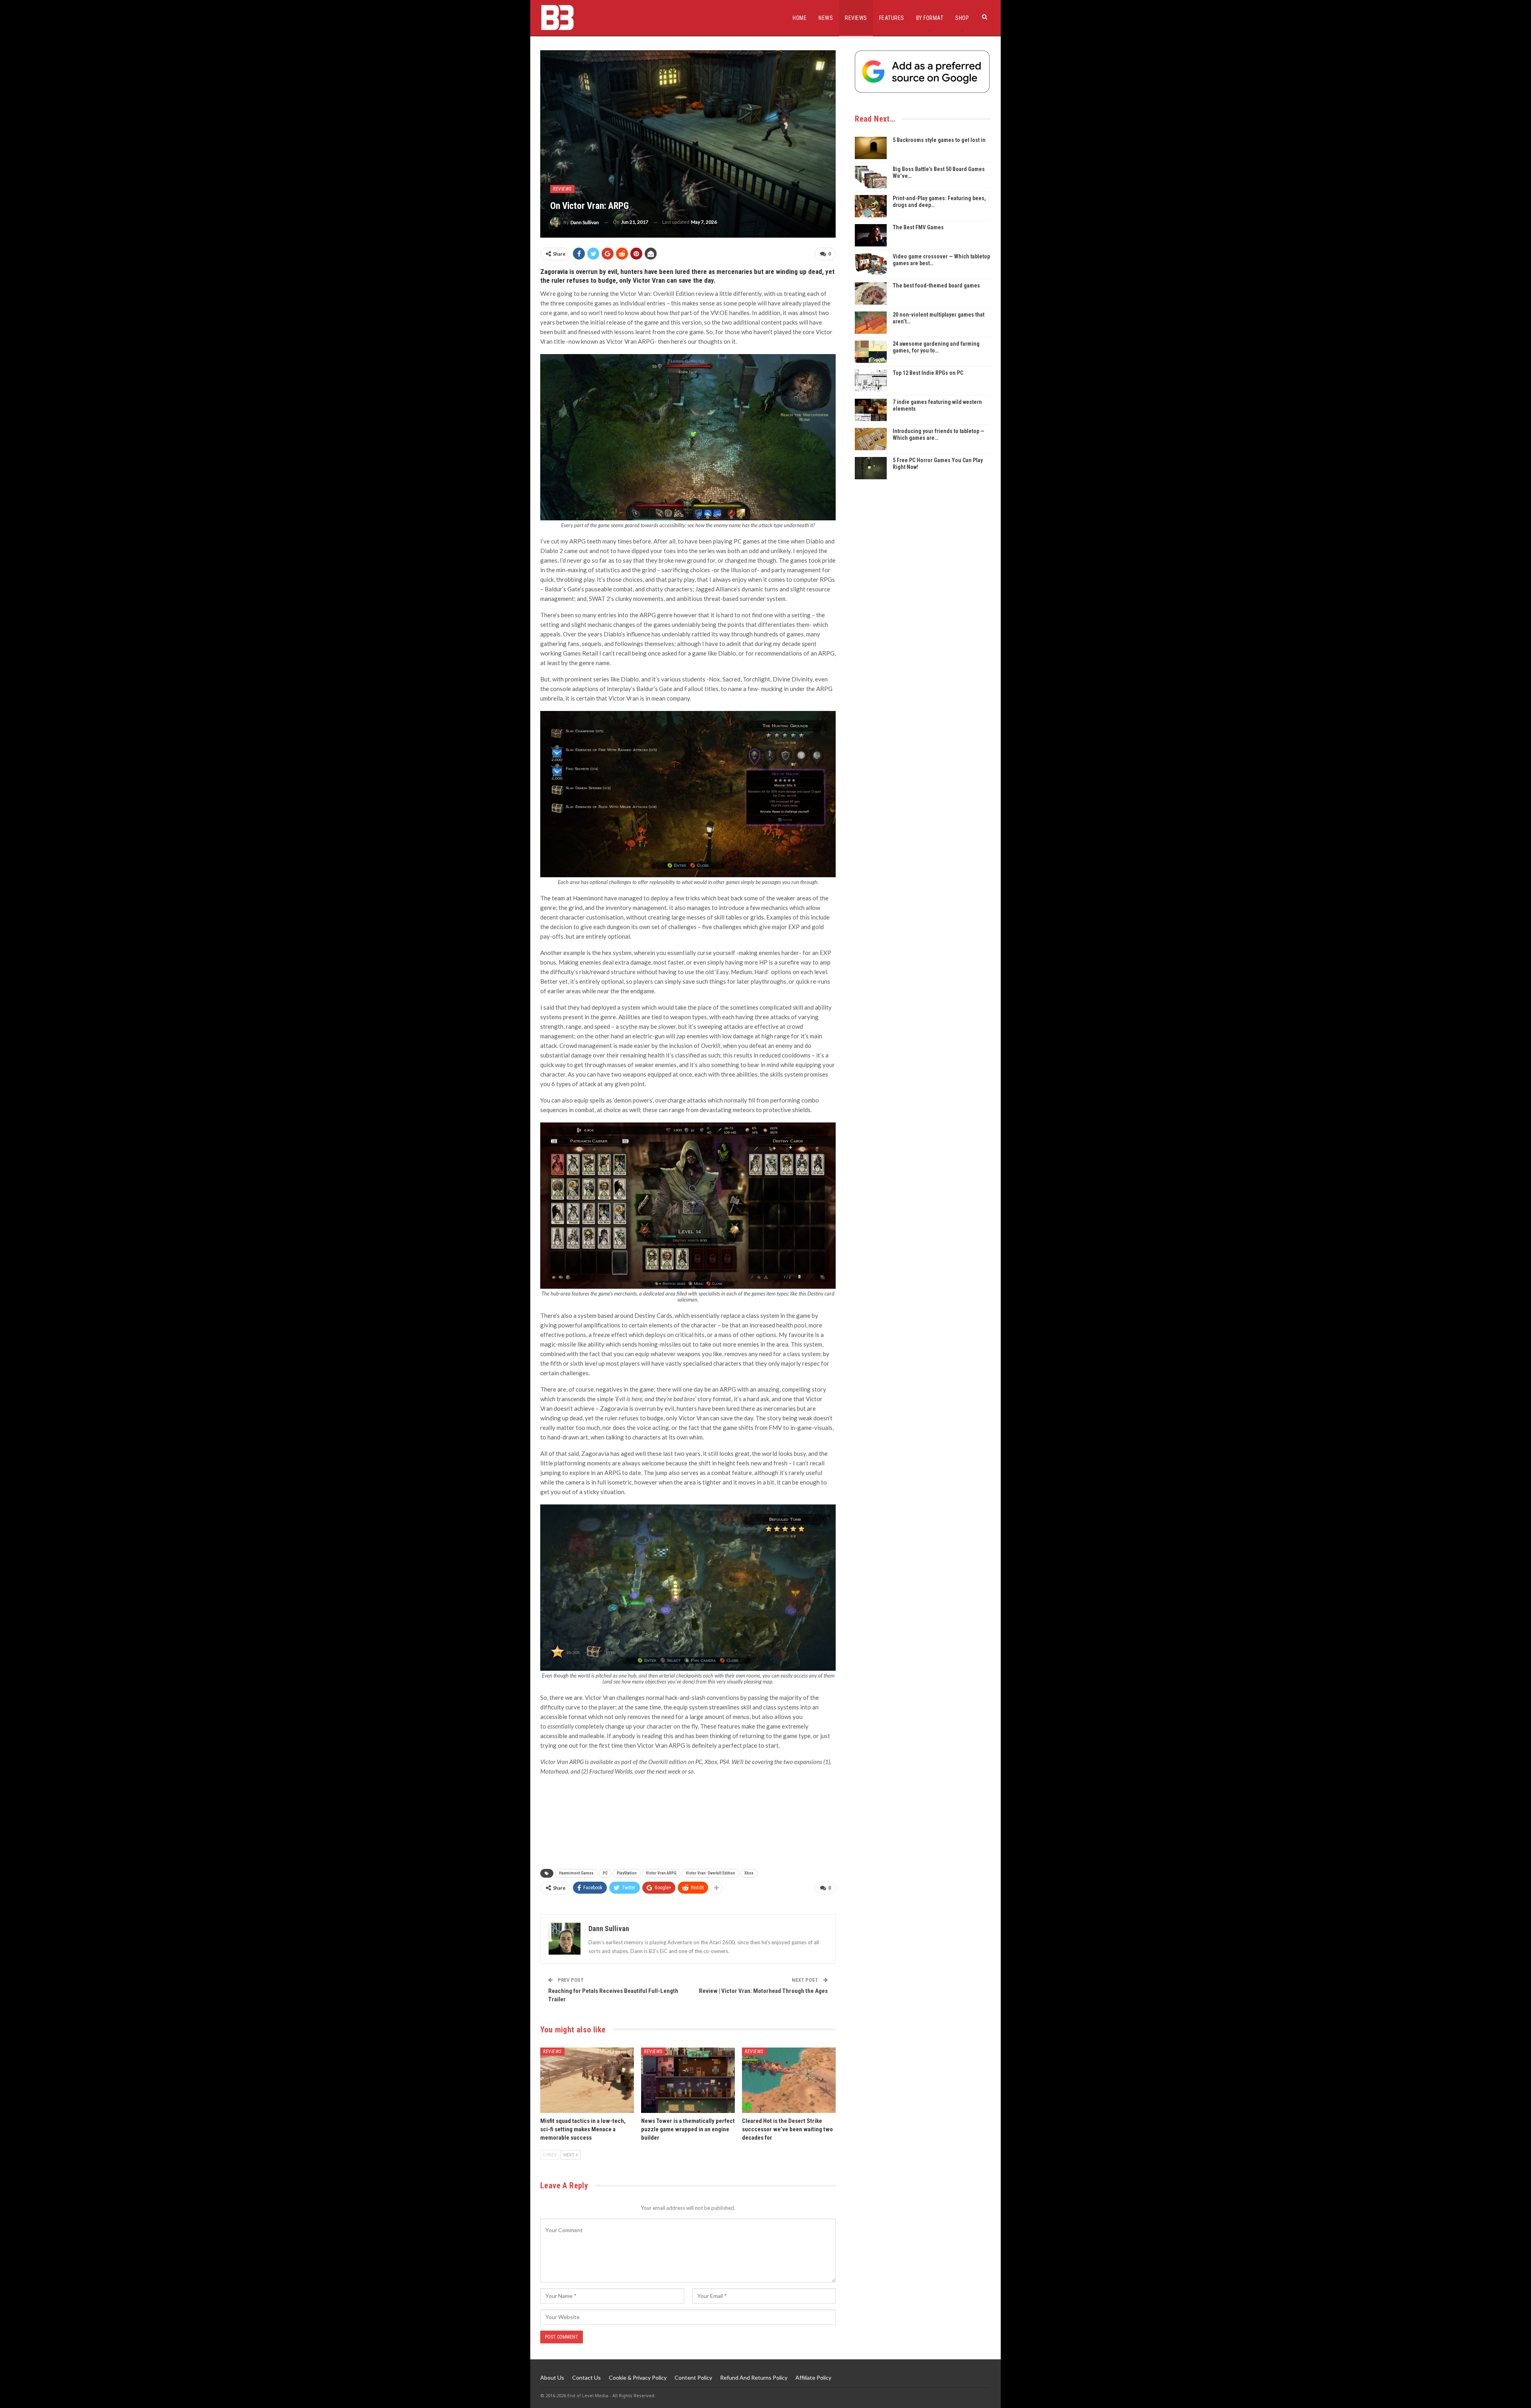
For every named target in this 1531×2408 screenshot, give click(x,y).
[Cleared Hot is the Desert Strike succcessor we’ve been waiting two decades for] (789, 2080)
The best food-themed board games (936, 285)
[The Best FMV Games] (871, 235)
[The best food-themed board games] (871, 293)
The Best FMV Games (918, 227)
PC (605, 1873)
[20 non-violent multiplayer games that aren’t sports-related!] (871, 323)
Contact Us (586, 2377)
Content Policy (693, 2377)
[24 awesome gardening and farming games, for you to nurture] (871, 352)
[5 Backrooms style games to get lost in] (871, 148)
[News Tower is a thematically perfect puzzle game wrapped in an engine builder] (688, 2080)
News (826, 18)
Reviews (856, 18)
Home (800, 18)
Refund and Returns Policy (754, 2377)
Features (892, 18)
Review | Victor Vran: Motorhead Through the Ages (763, 1991)
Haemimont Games (576, 1873)
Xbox (749, 1873)
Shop (962, 18)
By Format (930, 18)
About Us (552, 2377)
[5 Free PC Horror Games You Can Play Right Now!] (871, 468)
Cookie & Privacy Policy (638, 2377)
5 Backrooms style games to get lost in (939, 140)
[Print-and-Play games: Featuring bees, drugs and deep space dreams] (871, 206)
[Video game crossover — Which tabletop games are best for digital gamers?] (871, 264)
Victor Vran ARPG (661, 1873)
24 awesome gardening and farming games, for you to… (936, 347)
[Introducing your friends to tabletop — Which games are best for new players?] (871, 439)
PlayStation (627, 1873)
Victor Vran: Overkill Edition (710, 1873)
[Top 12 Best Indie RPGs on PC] (871, 381)
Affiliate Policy (813, 2377)
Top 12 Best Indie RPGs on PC (928, 373)
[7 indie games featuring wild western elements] (871, 410)
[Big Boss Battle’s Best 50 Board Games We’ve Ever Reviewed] (871, 177)
